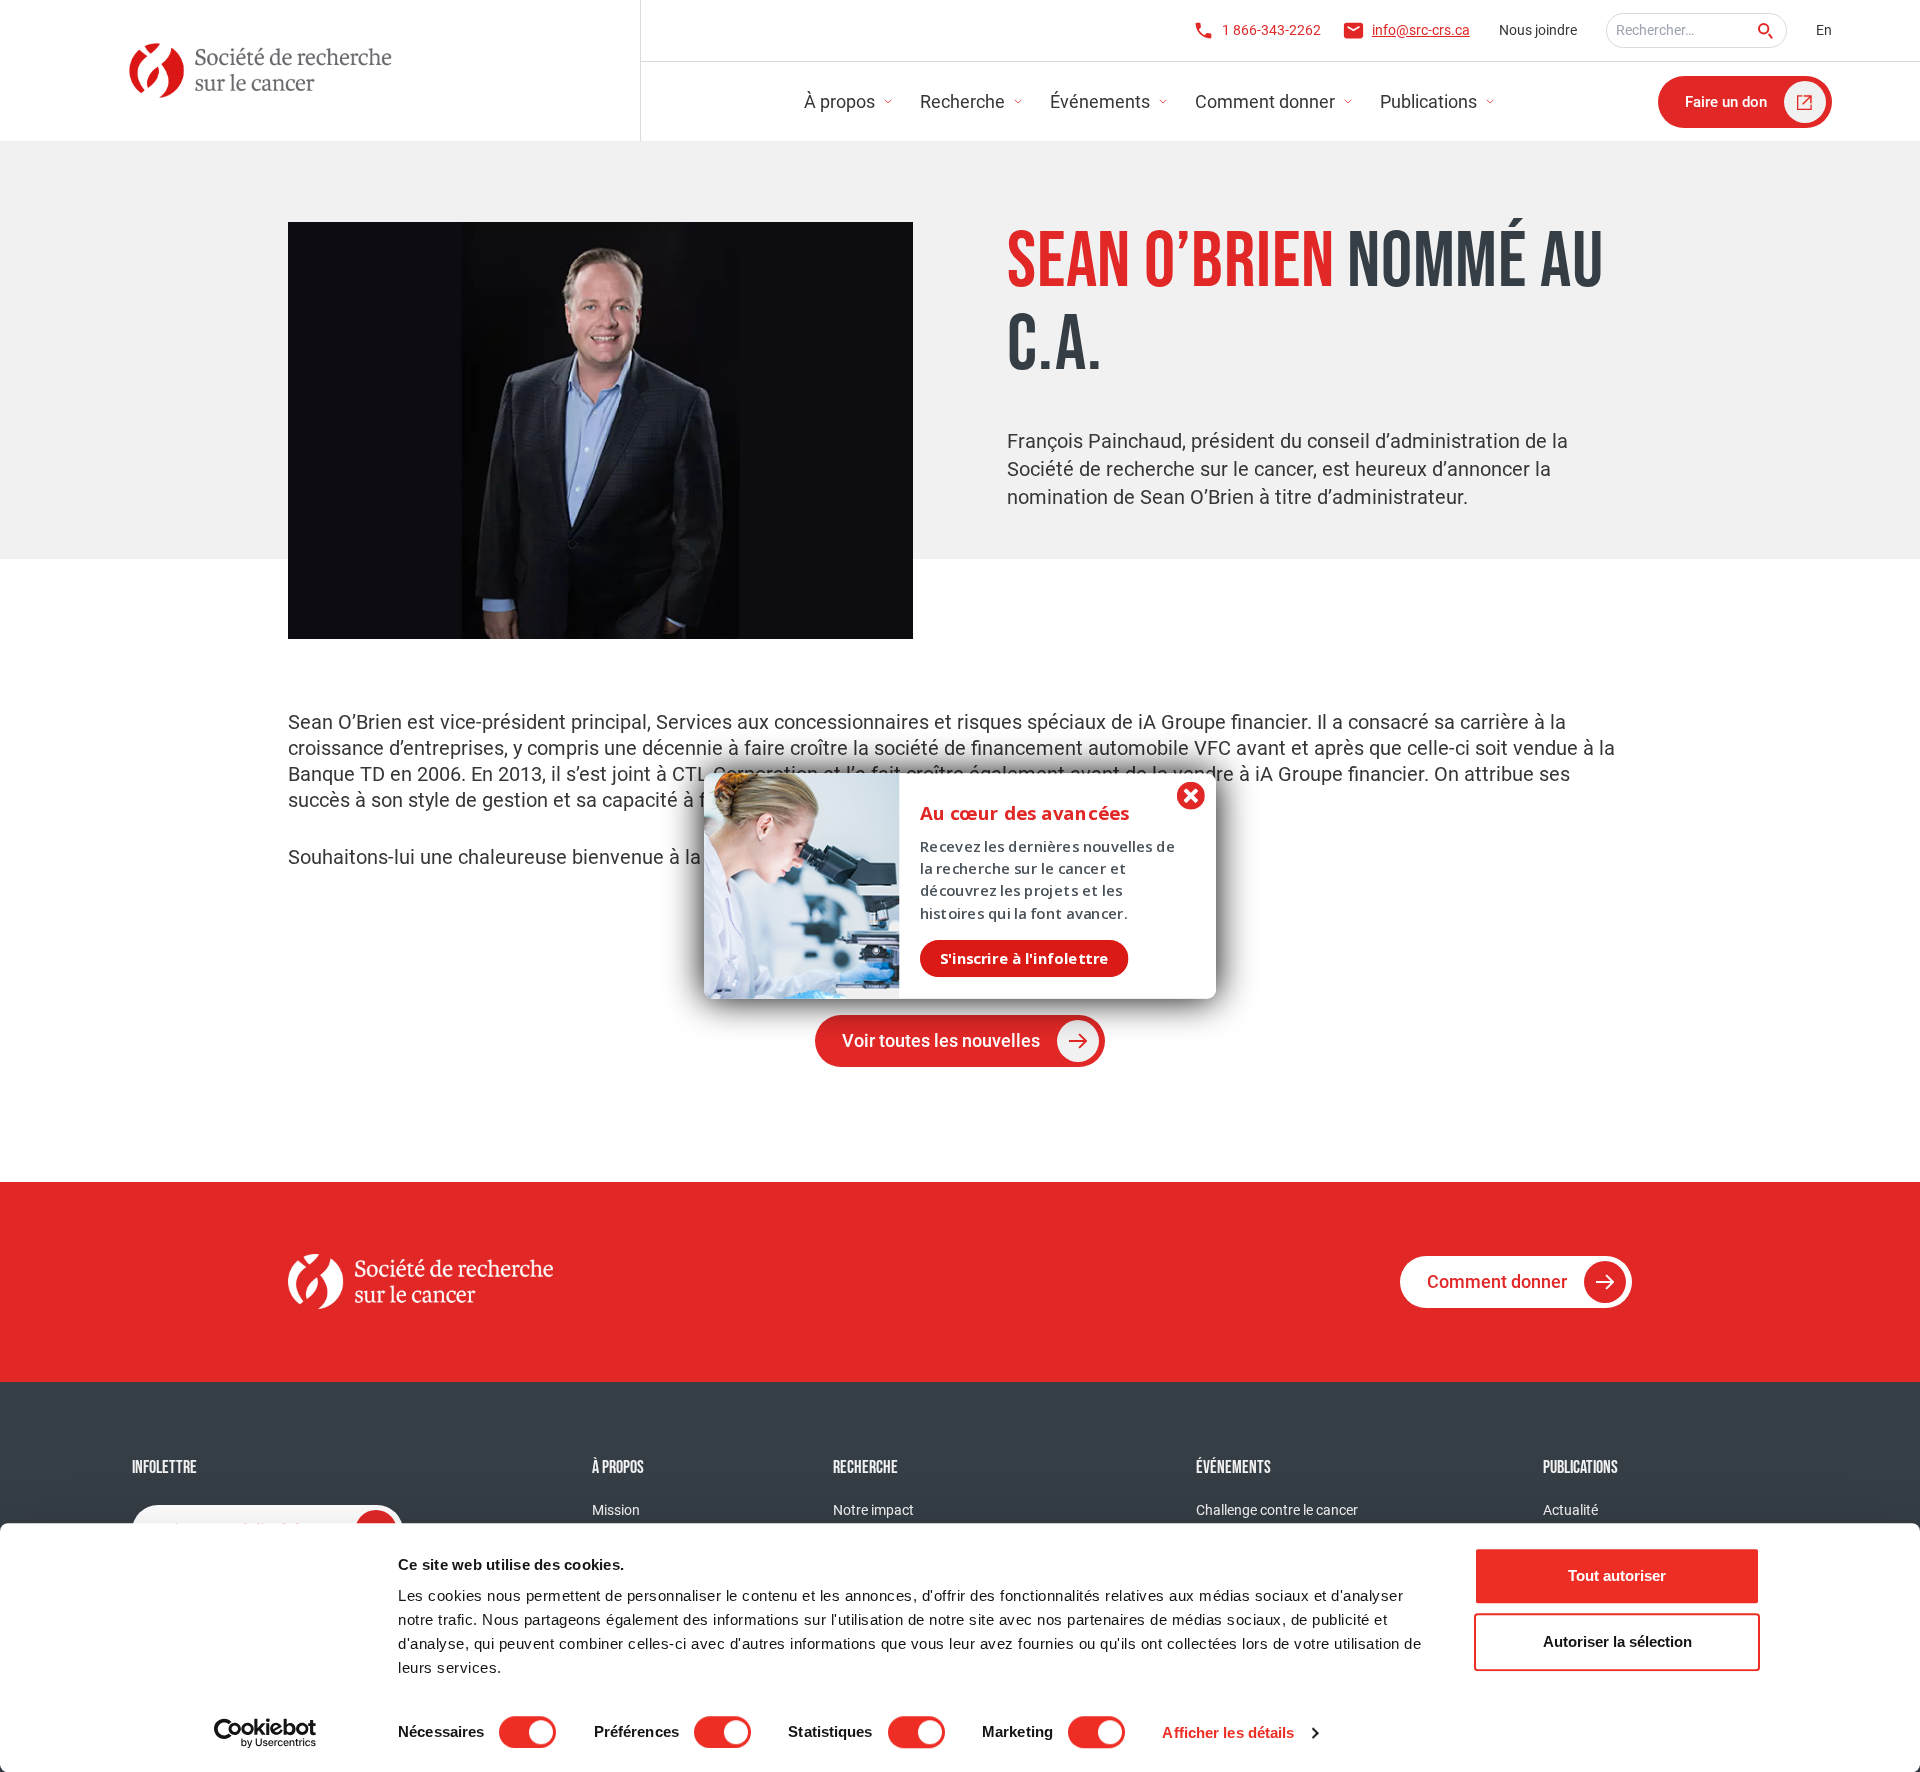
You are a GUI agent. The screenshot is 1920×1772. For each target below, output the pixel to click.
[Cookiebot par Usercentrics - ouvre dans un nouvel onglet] (265, 1733)
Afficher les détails (1228, 1732)
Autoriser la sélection (1617, 1641)
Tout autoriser (1617, 1575)
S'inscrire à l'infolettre (1024, 958)
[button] (1044, 813)
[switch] (722, 1732)
